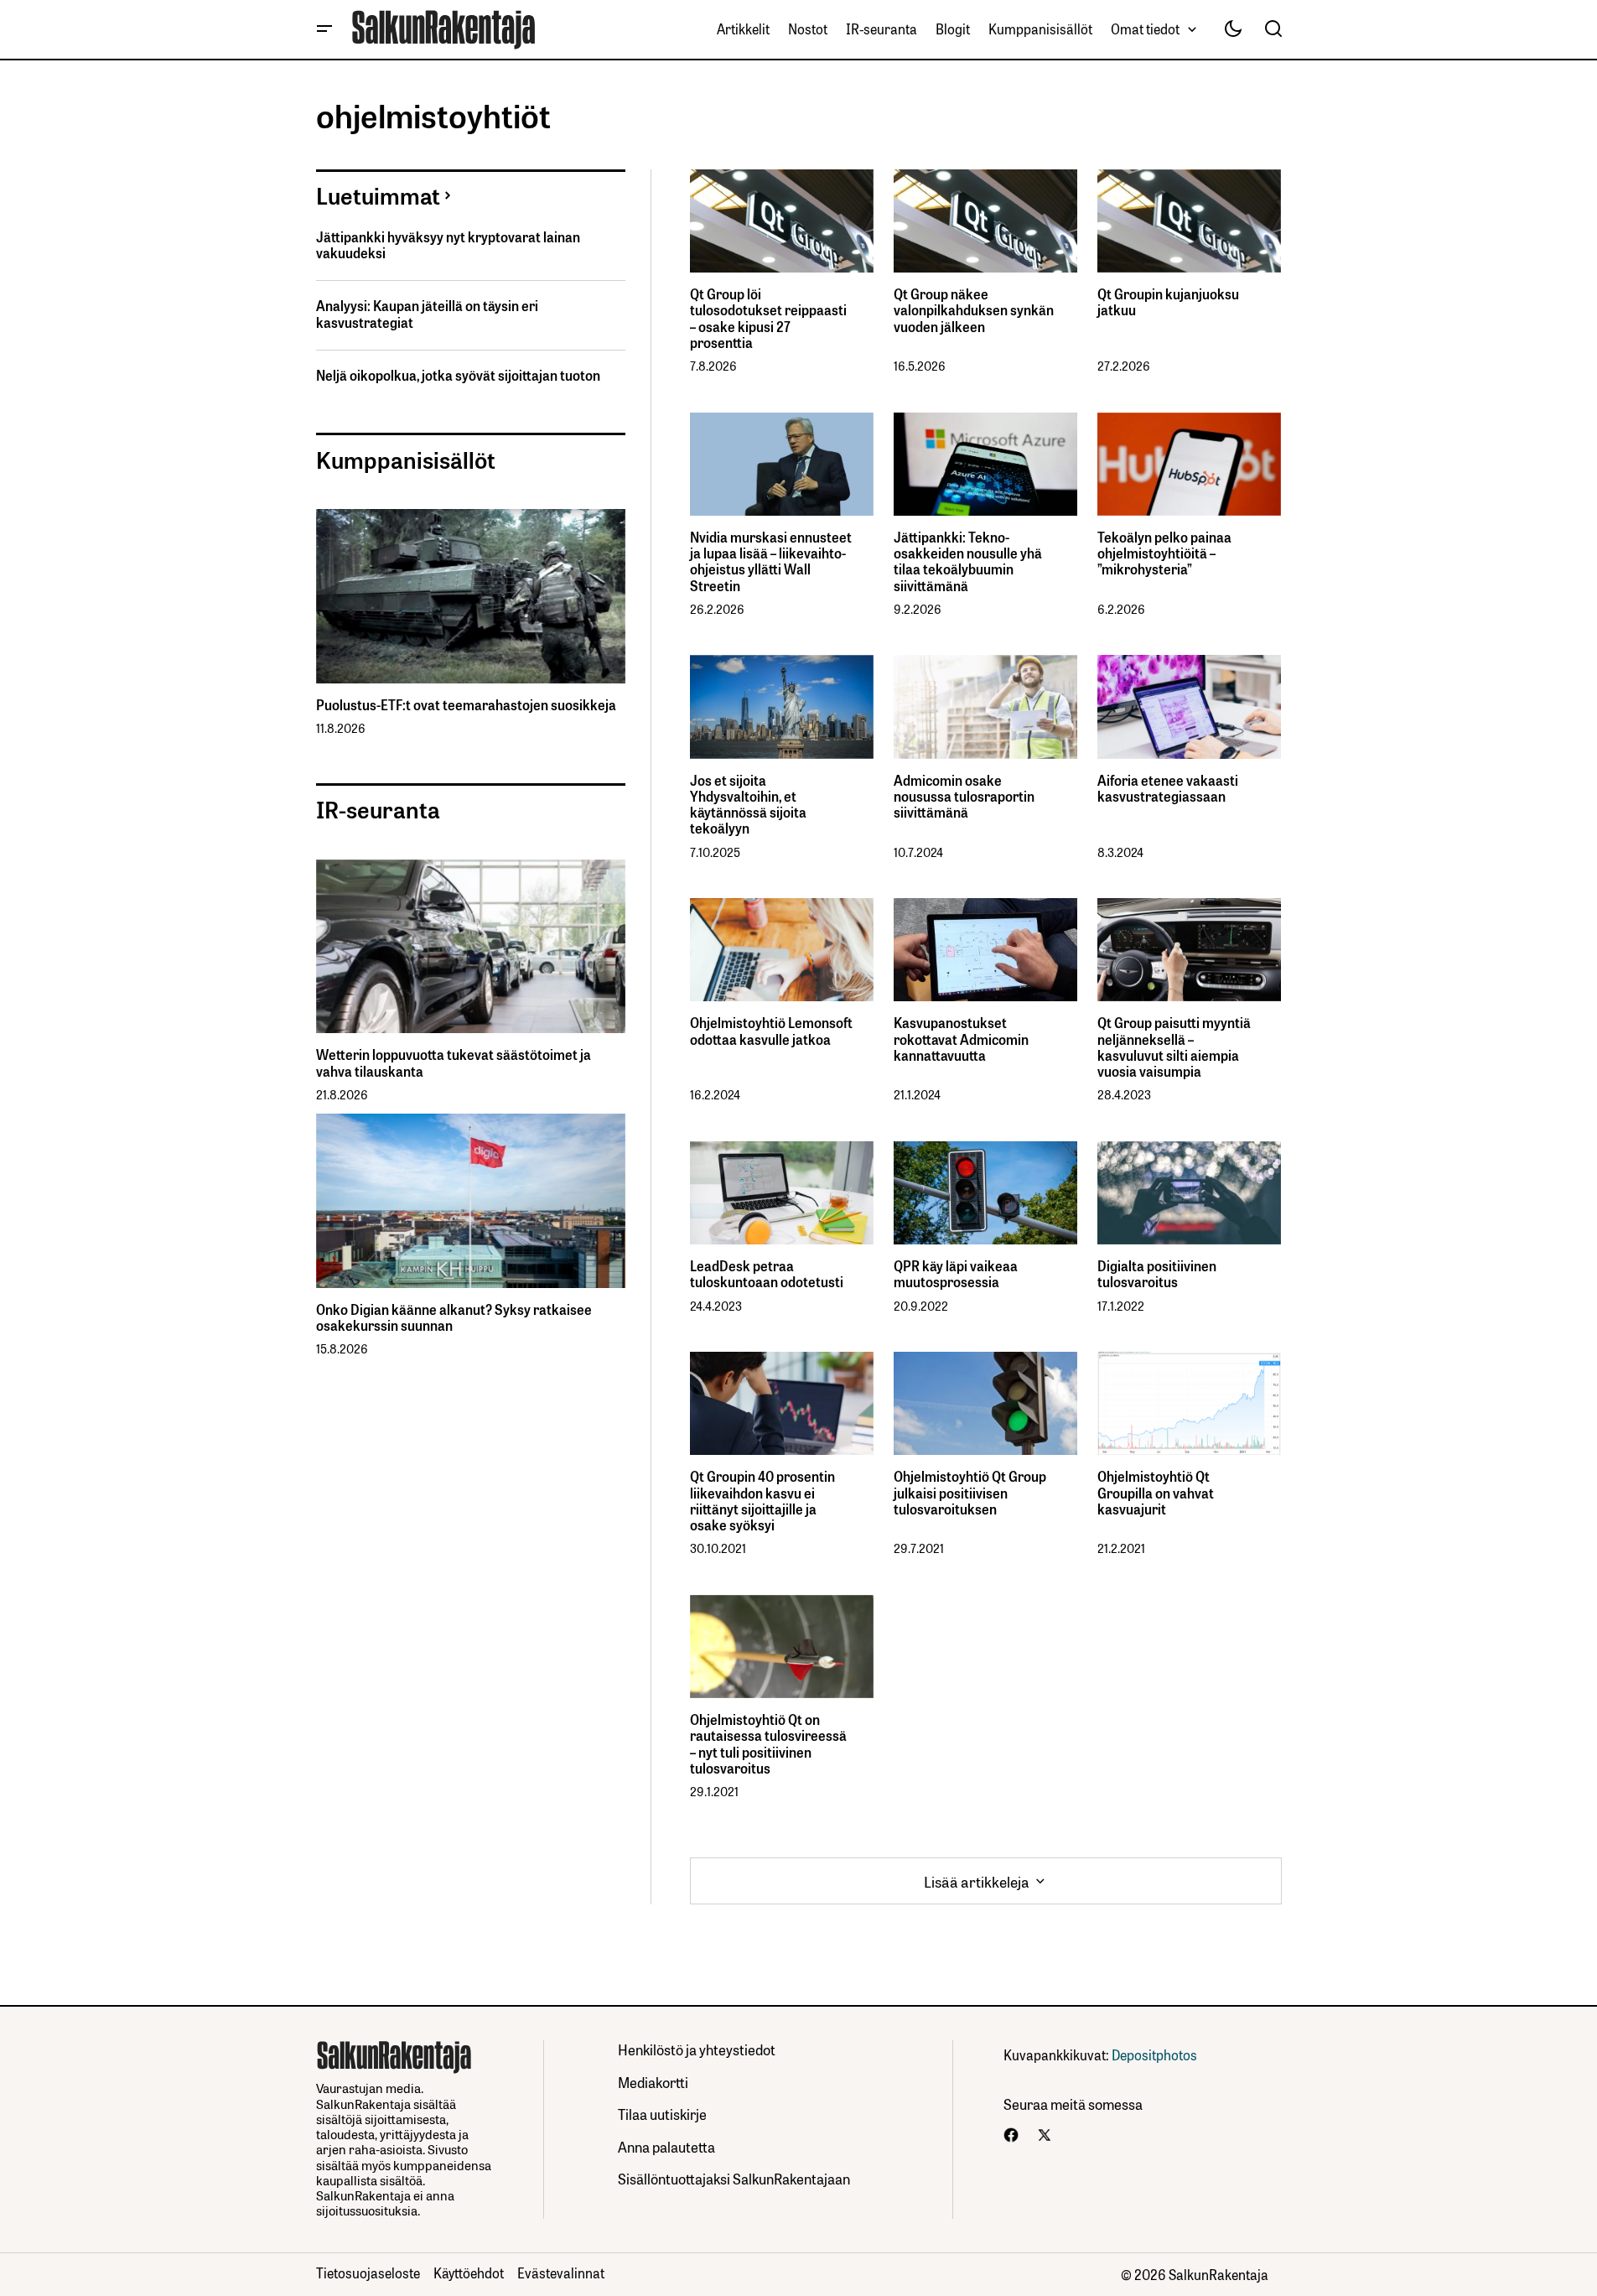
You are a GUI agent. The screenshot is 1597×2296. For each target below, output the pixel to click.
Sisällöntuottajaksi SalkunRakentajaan (734, 2178)
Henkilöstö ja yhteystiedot (697, 2049)
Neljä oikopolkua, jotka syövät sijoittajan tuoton (458, 375)
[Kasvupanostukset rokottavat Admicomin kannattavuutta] (985, 950)
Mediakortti (653, 2082)
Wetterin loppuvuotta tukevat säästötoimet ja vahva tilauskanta (454, 1062)
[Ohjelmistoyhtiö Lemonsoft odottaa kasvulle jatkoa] (782, 950)
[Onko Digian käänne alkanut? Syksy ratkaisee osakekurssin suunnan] (471, 1201)
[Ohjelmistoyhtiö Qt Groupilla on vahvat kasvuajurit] (1189, 1403)
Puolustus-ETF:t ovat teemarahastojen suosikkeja (466, 705)
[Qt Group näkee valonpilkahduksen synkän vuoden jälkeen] (985, 221)
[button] (324, 29)
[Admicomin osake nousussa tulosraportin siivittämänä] (985, 706)
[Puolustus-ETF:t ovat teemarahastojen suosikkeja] (471, 596)
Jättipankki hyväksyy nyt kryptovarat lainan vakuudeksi (448, 245)
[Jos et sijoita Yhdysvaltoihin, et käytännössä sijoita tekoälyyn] (782, 706)
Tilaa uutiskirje (662, 2114)
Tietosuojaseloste (368, 2273)
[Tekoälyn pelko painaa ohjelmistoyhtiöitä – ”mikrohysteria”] (1189, 464)
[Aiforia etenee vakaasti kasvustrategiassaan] (1189, 706)
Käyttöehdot (469, 2273)
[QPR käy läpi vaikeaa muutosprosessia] (985, 1193)
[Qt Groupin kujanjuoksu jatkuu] (1189, 221)
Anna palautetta (666, 2146)
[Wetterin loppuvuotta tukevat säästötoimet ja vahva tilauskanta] (471, 947)
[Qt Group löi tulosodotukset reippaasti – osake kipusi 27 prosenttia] (782, 221)
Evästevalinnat (561, 2273)
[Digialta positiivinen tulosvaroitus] (1189, 1193)
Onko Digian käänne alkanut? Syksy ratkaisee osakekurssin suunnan (454, 1317)
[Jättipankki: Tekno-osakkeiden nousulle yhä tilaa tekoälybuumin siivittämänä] (985, 464)
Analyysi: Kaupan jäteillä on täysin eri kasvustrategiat (427, 314)
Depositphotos (1154, 2054)
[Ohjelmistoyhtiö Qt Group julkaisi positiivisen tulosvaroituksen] (985, 1403)
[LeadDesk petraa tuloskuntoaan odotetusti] (782, 1193)
